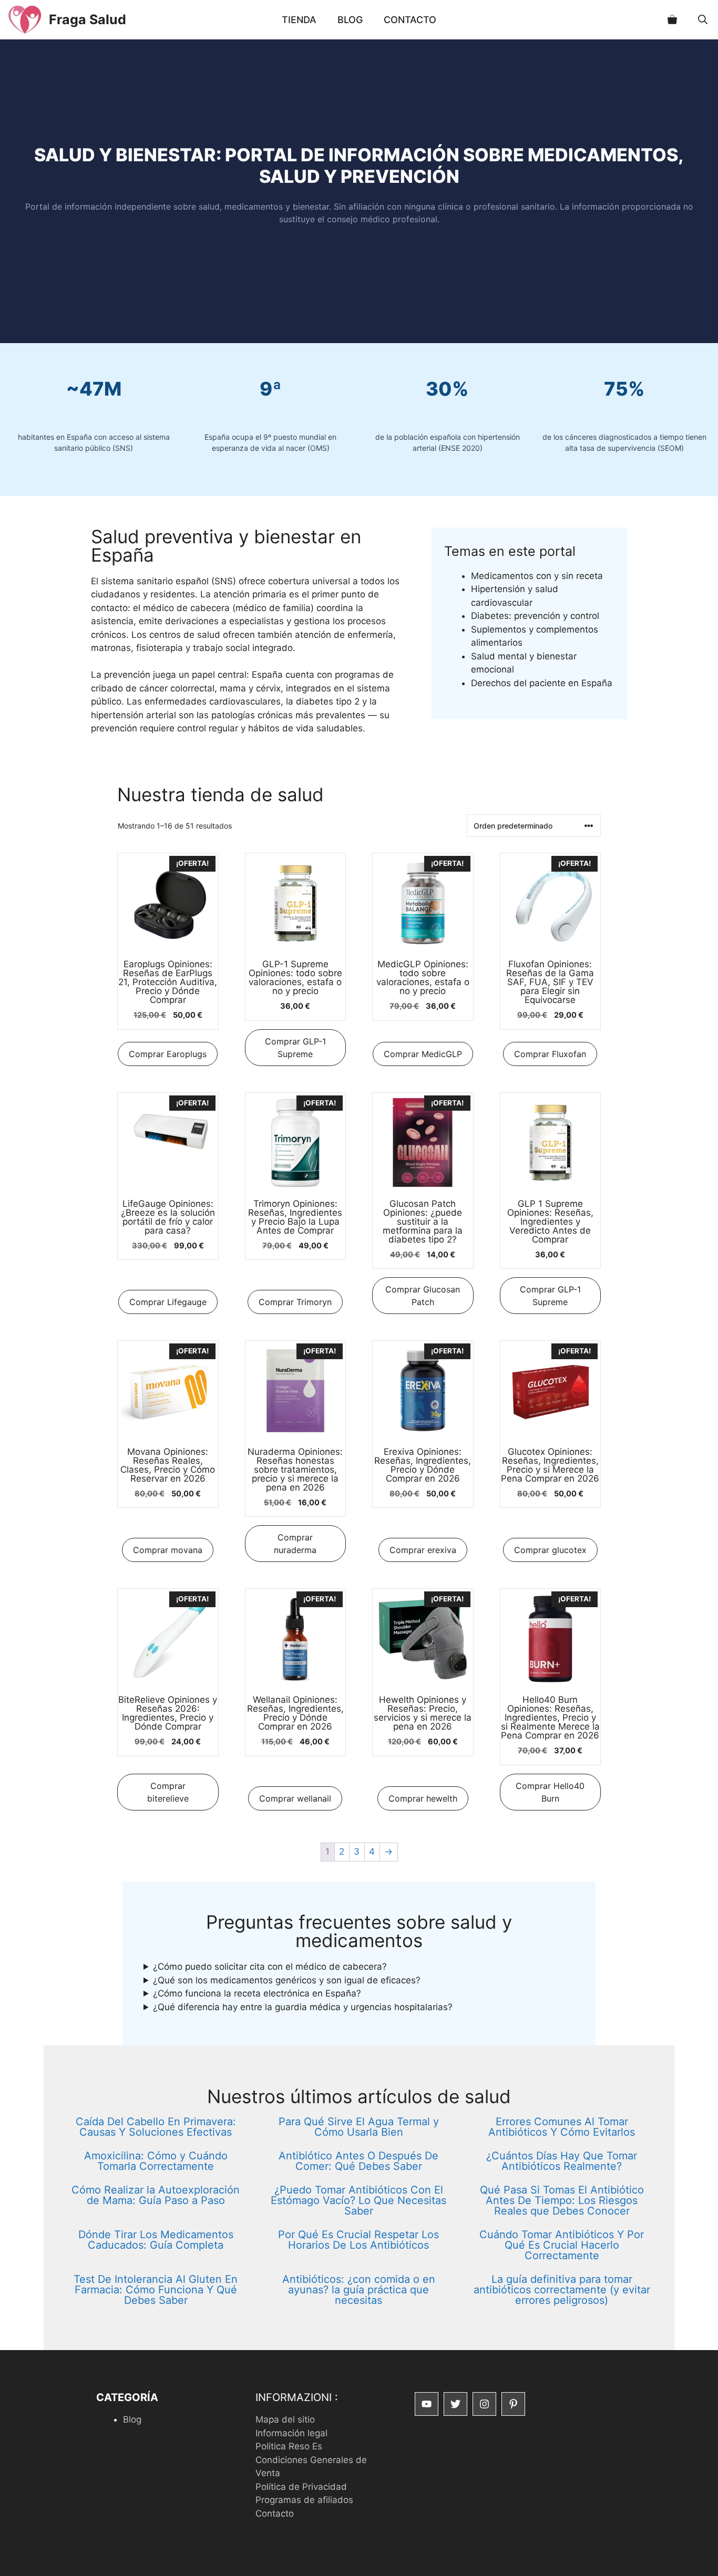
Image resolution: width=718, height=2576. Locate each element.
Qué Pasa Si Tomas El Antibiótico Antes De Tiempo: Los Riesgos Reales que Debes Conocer (562, 2200)
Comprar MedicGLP (423, 1054)
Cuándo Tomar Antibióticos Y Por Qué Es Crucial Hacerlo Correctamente (562, 2245)
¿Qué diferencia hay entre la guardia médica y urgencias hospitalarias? (303, 2007)
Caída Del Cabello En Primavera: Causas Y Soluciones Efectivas (156, 2127)
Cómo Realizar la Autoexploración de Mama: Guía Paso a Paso (156, 2195)
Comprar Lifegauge (168, 1302)
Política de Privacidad (301, 2487)
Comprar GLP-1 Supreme (295, 1048)
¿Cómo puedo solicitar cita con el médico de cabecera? (270, 1967)
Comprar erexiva (423, 1550)
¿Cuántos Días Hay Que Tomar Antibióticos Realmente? (562, 2161)
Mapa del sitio (285, 2419)
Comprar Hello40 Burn (550, 1792)
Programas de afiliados (304, 2500)
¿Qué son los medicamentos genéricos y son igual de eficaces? (287, 1980)
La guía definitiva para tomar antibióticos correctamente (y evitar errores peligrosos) (562, 2290)
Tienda (299, 20)
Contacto (410, 20)
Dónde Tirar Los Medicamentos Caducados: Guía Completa (156, 2240)
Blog (350, 20)
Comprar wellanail (295, 1798)
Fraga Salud (88, 19)
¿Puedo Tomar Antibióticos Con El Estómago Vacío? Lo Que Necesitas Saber (358, 2200)
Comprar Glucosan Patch (423, 1296)
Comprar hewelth (423, 1798)
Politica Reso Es (289, 2446)
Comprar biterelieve (168, 1792)
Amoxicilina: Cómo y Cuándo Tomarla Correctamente (156, 2161)
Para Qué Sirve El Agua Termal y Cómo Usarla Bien (359, 2127)
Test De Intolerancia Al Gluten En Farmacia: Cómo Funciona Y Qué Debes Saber (156, 2290)
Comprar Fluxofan (550, 1054)
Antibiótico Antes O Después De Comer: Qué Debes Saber (358, 2161)
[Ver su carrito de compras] (672, 20)
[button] (703, 20)
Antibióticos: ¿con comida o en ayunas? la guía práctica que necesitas (359, 2290)
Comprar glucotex (550, 1550)
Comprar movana (168, 1550)
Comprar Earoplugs (168, 1054)
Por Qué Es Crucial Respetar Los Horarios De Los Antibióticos (358, 2240)
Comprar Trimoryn (295, 1302)
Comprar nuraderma (295, 1544)
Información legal (291, 2433)
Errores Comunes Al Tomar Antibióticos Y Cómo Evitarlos (562, 2127)
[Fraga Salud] (24, 20)
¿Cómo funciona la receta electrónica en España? (257, 1993)
